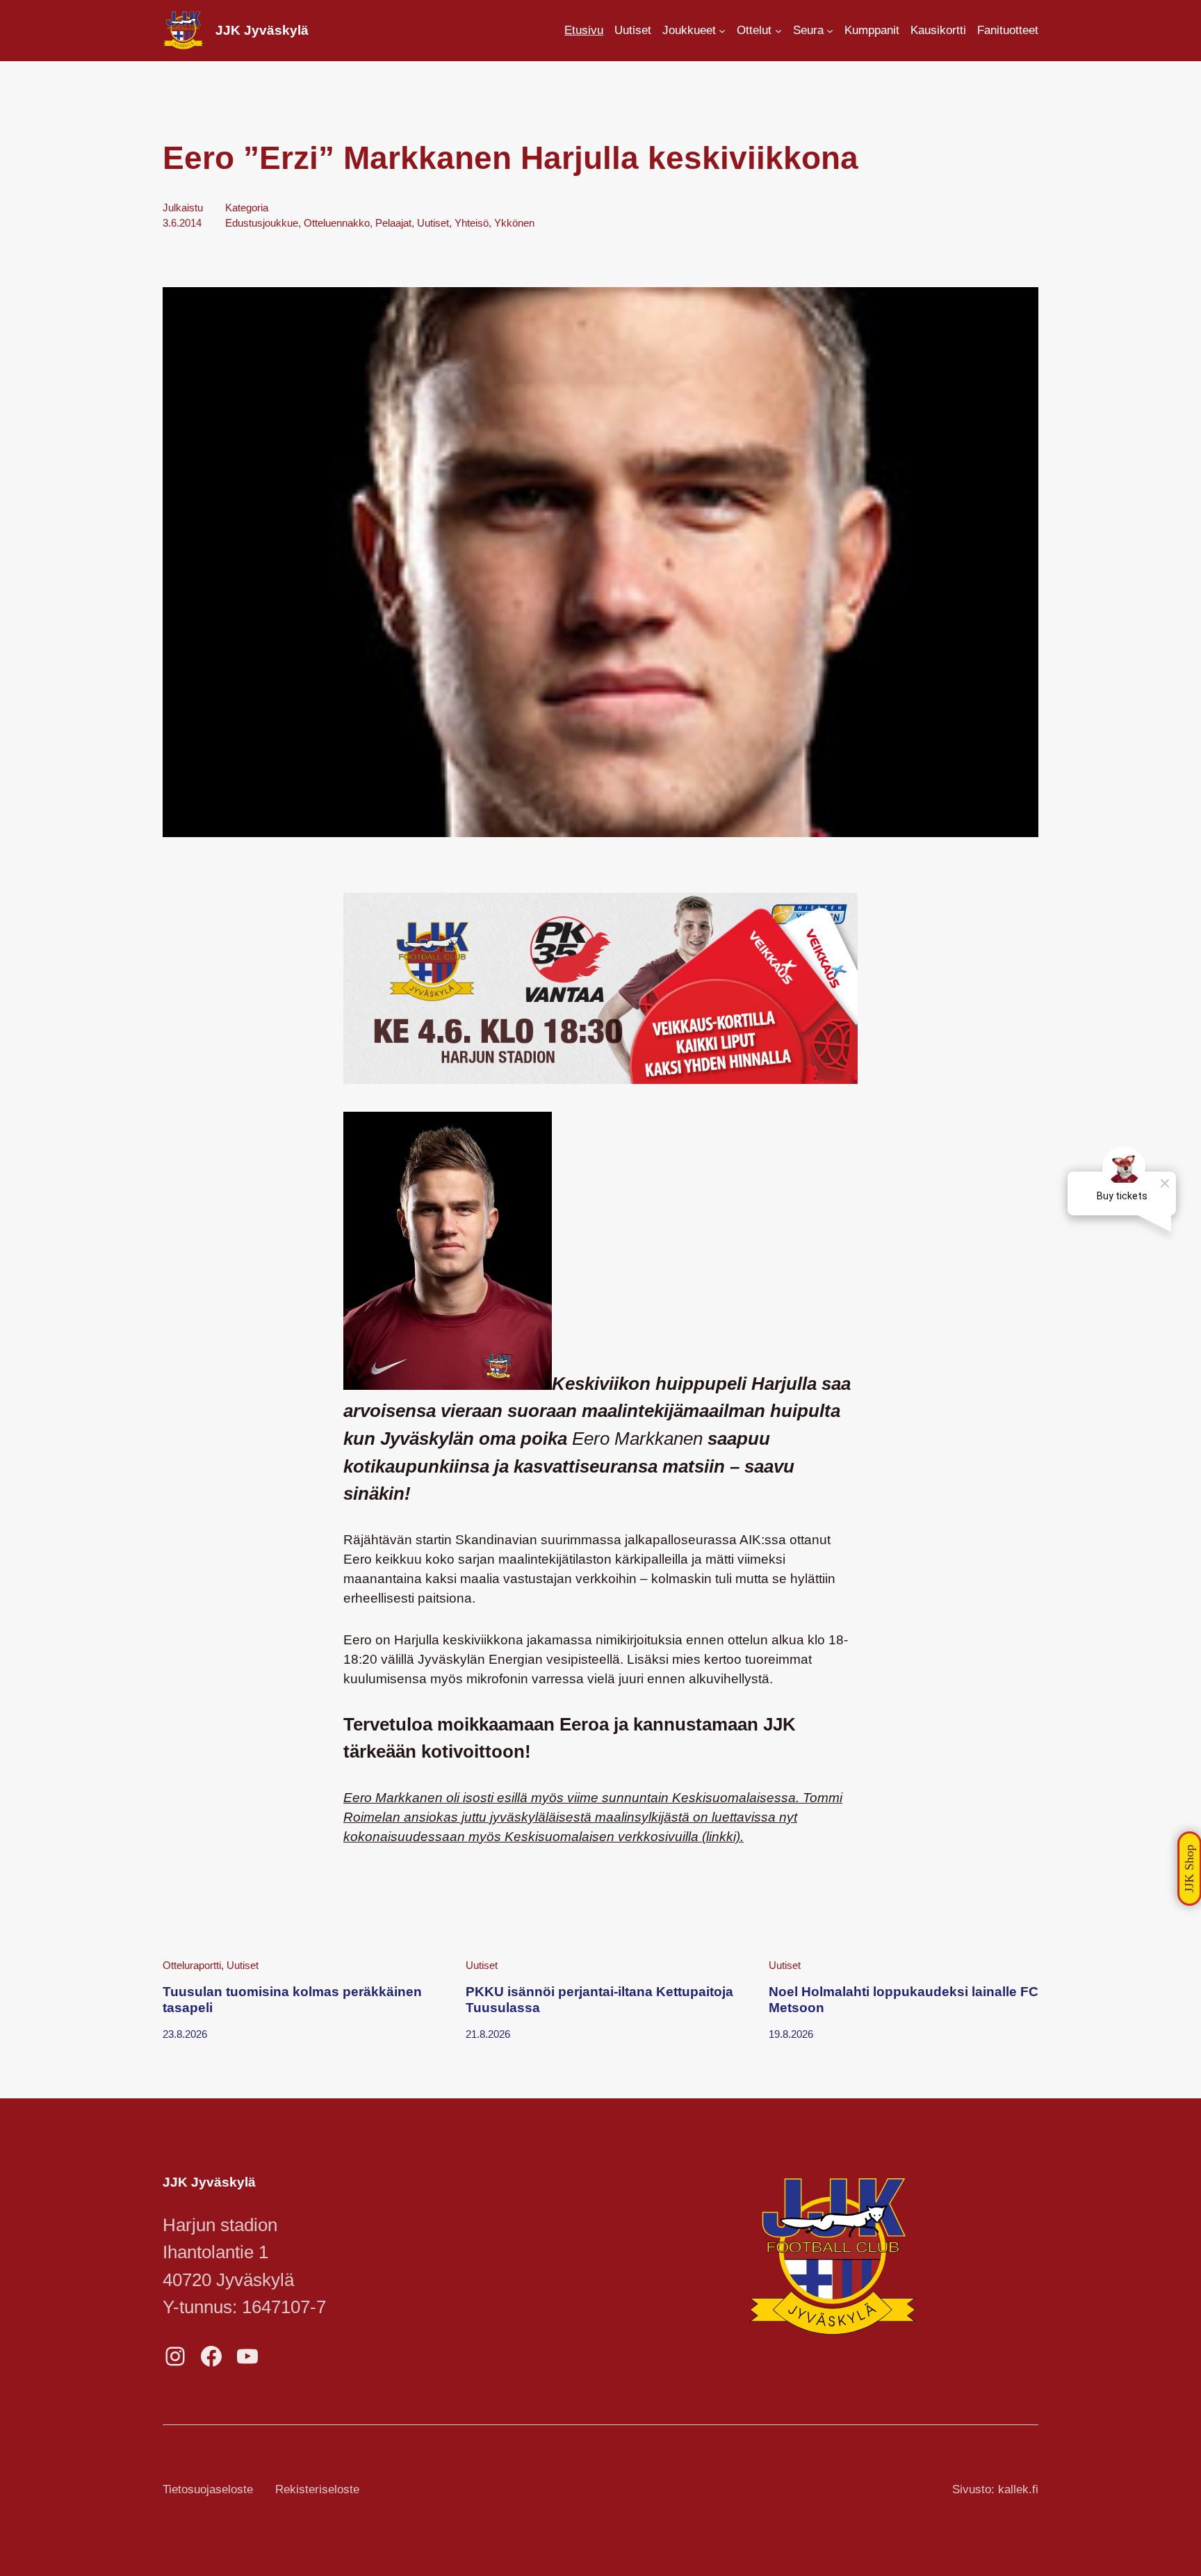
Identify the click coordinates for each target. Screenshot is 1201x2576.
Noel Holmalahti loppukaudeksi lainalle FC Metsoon (904, 1999)
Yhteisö (472, 223)
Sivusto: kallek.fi (995, 2489)
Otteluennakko (337, 223)
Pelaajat (393, 223)
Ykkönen (514, 223)
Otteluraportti (192, 1965)
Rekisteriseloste (317, 2489)
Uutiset (433, 223)
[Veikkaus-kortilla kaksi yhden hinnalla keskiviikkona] (600, 1079)
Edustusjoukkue (262, 223)
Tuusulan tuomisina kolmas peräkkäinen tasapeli (292, 1999)
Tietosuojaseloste (208, 2489)
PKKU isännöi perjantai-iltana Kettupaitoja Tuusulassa (599, 1999)
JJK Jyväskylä (262, 30)
